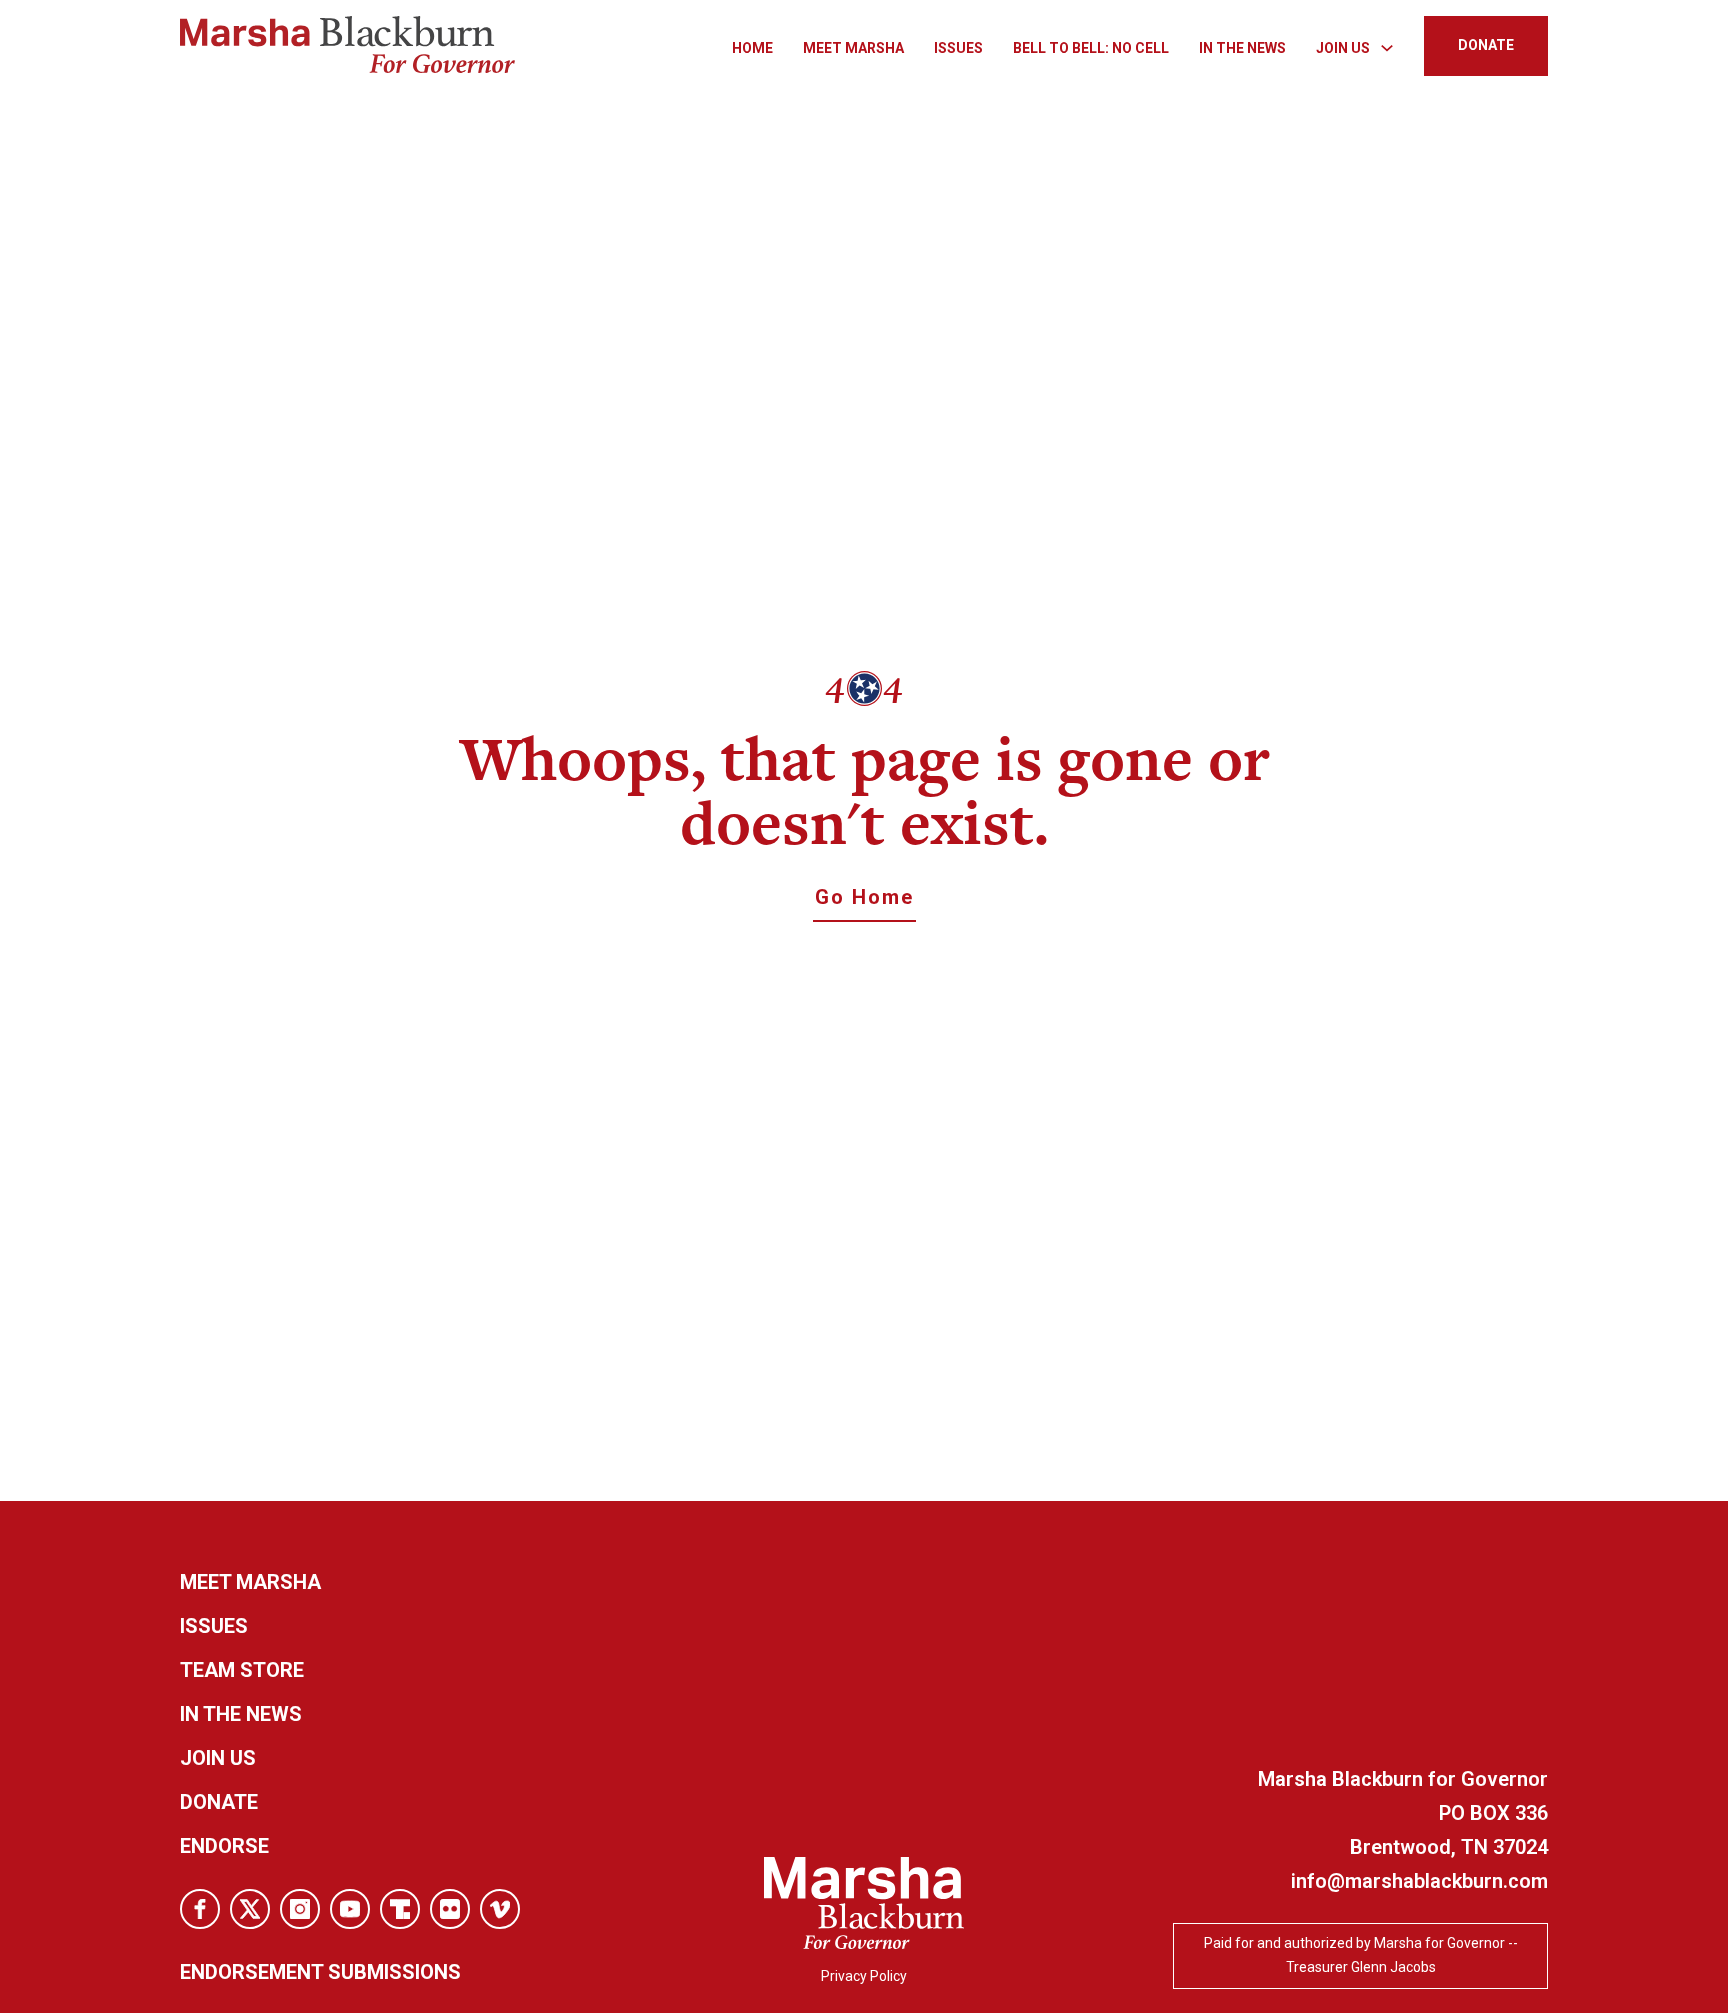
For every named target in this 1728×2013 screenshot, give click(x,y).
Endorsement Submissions (320, 1972)
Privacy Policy (864, 1976)
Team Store (242, 1670)
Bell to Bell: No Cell (1091, 48)
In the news (241, 1714)
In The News (1242, 48)
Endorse (224, 1846)
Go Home (864, 897)
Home (752, 48)
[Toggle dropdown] (1387, 48)
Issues (958, 48)
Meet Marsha (853, 48)
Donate (219, 1802)
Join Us (218, 1758)
